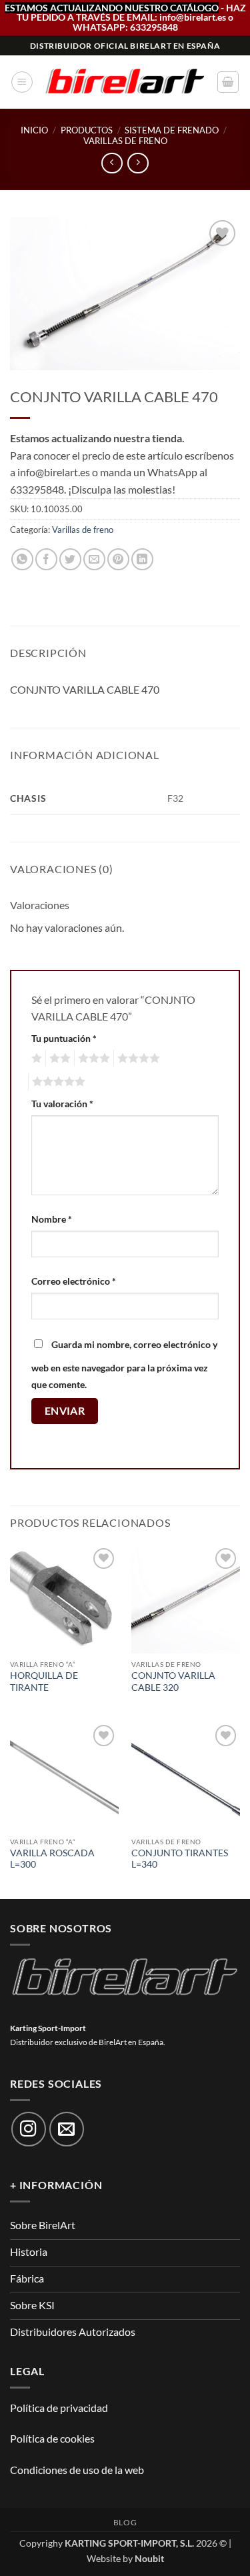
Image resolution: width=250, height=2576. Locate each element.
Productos (87, 130)
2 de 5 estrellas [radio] (58, 1059)
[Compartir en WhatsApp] (22, 559)
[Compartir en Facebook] (46, 559)
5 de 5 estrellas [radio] (57, 1082)
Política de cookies (52, 2438)
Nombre (52, 1219)
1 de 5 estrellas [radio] (35, 1059)
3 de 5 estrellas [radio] (92, 1059)
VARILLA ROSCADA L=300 (52, 1859)
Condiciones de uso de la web (77, 2470)
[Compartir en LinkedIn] (142, 559)
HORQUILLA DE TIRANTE (44, 1682)
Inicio (34, 130)
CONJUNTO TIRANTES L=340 (180, 1859)
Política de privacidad (59, 2408)
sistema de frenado (172, 130)
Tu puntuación (64, 1038)
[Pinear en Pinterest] (118, 559)
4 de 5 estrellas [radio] (137, 1059)
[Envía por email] (94, 559)
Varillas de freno (125, 141)
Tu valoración (62, 1104)
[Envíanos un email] (67, 2129)
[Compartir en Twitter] (70, 559)
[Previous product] (138, 163)
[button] (22, 82)
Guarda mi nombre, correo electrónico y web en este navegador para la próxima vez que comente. (124, 1365)
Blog (125, 2522)
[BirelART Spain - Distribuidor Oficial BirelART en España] (125, 82)
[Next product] (112, 163)
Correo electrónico (74, 1281)
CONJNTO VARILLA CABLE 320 (173, 1682)
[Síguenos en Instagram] (29, 2129)
